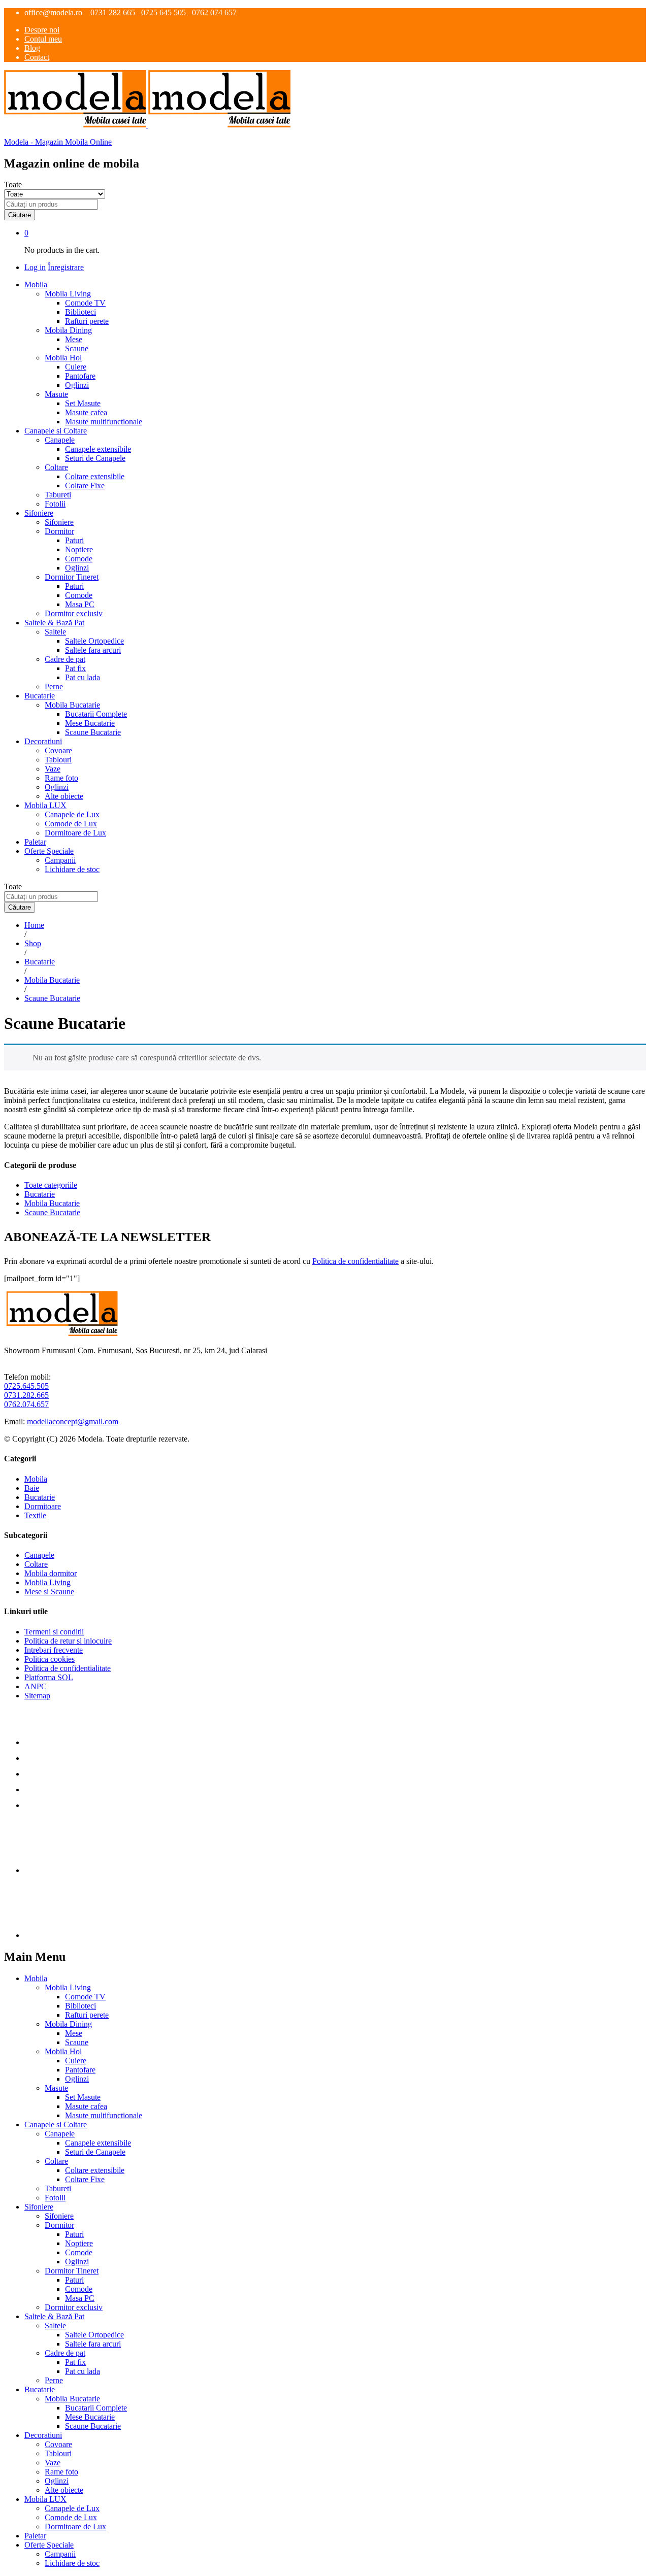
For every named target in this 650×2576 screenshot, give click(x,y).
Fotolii (55, 504)
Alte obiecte (64, 796)
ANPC (36, 1686)
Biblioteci (80, 312)
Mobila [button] (36, 285)
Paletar (35, 842)
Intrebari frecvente (54, 1650)
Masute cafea (86, 412)
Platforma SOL (49, 1677)
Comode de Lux (71, 824)
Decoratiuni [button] (43, 741)
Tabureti (58, 495)
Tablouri (58, 760)
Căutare (20, 215)
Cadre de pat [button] (65, 659)
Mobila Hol (63, 2051)
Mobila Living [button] (68, 294)
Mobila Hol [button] (63, 358)
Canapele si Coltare (56, 2125)
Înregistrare (66, 267)
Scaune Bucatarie (93, 732)
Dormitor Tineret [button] (72, 577)
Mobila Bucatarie (52, 1203)
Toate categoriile (51, 1185)
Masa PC (80, 604)
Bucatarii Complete (96, 714)
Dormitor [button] (59, 531)
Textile (35, 1515)
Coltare (36, 1564)
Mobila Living (47, 1582)
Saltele (55, 2326)
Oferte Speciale (49, 2545)
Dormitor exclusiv (74, 613)
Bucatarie (40, 1194)
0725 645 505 (165, 12)
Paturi (74, 540)
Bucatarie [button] (40, 696)
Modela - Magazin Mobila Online (58, 142)
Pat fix (75, 668)
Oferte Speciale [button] (49, 851)
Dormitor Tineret (72, 2271)
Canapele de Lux (72, 814)
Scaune (77, 348)
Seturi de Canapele (95, 458)
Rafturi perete (87, 321)
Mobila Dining (68, 2024)
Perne (54, 687)
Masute (56, 2088)
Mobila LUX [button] (45, 805)
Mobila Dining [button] (68, 330)
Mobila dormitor (51, 1573)
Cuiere (76, 367)
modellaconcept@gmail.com (73, 1421)
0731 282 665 (114, 12)
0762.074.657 (26, 1404)
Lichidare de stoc (72, 869)
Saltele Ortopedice (94, 641)
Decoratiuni (43, 2435)
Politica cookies (50, 1659)
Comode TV (85, 303)
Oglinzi (77, 385)
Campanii (60, 860)
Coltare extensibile (95, 476)
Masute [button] (56, 394)
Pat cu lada (83, 677)
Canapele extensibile (98, 449)
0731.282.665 (26, 1395)
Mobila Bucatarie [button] (72, 705)
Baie (32, 1488)
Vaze (53, 769)
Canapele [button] (60, 440)
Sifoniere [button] (39, 513)
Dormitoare (43, 1506)
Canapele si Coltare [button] (56, 431)
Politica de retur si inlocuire (68, 1641)
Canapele (39, 1555)
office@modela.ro (53, 12)
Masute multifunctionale (104, 422)
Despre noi (42, 30)
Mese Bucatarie (90, 723)
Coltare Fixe (85, 486)
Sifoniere (59, 522)
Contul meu (43, 39)
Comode (79, 559)
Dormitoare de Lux (75, 833)
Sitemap (37, 1696)
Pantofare (80, 376)
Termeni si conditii (54, 1632)
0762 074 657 (214, 12)
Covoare (58, 750)
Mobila (36, 1479)
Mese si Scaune (49, 1592)
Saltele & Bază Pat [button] (54, 623)
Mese (74, 339)
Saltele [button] (55, 632)
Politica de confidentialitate (355, 1261)
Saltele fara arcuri (93, 650)
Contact (37, 57)
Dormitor (59, 2225)
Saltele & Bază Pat (54, 2316)
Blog (32, 48)
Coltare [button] (56, 467)
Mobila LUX (45, 2499)
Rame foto (61, 778)
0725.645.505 (26, 1386)
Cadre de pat (65, 2353)
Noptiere (79, 549)
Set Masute (83, 403)
